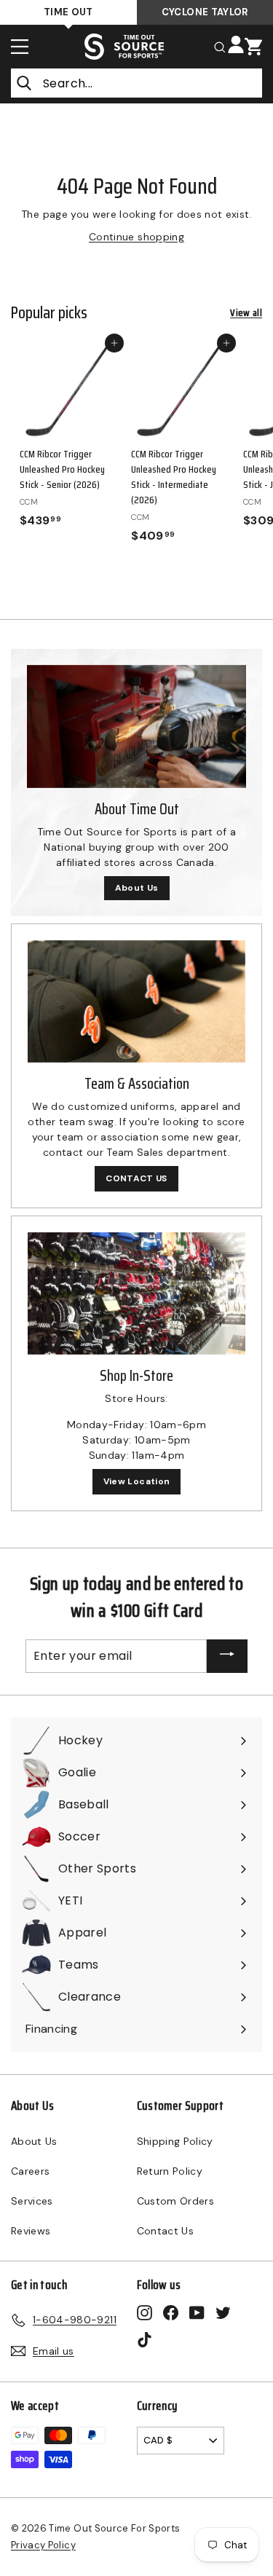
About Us (137, 888)
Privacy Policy (43, 2545)
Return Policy (170, 2171)
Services (32, 2201)
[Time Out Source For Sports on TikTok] (145, 2339)
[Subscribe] (227, 1657)
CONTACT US (136, 1178)
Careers (30, 2171)
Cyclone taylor (205, 12)
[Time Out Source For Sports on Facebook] (171, 2313)
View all (246, 313)
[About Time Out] (136, 726)
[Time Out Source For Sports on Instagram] (145, 2313)
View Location (137, 1481)
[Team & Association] (136, 1001)
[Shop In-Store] (136, 1293)
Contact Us (166, 2231)
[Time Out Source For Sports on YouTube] (197, 2313)
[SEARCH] (220, 46)
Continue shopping (136, 237)
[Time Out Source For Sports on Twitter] (223, 2313)
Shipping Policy (175, 2141)
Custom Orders (176, 2201)
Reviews (31, 2231)
